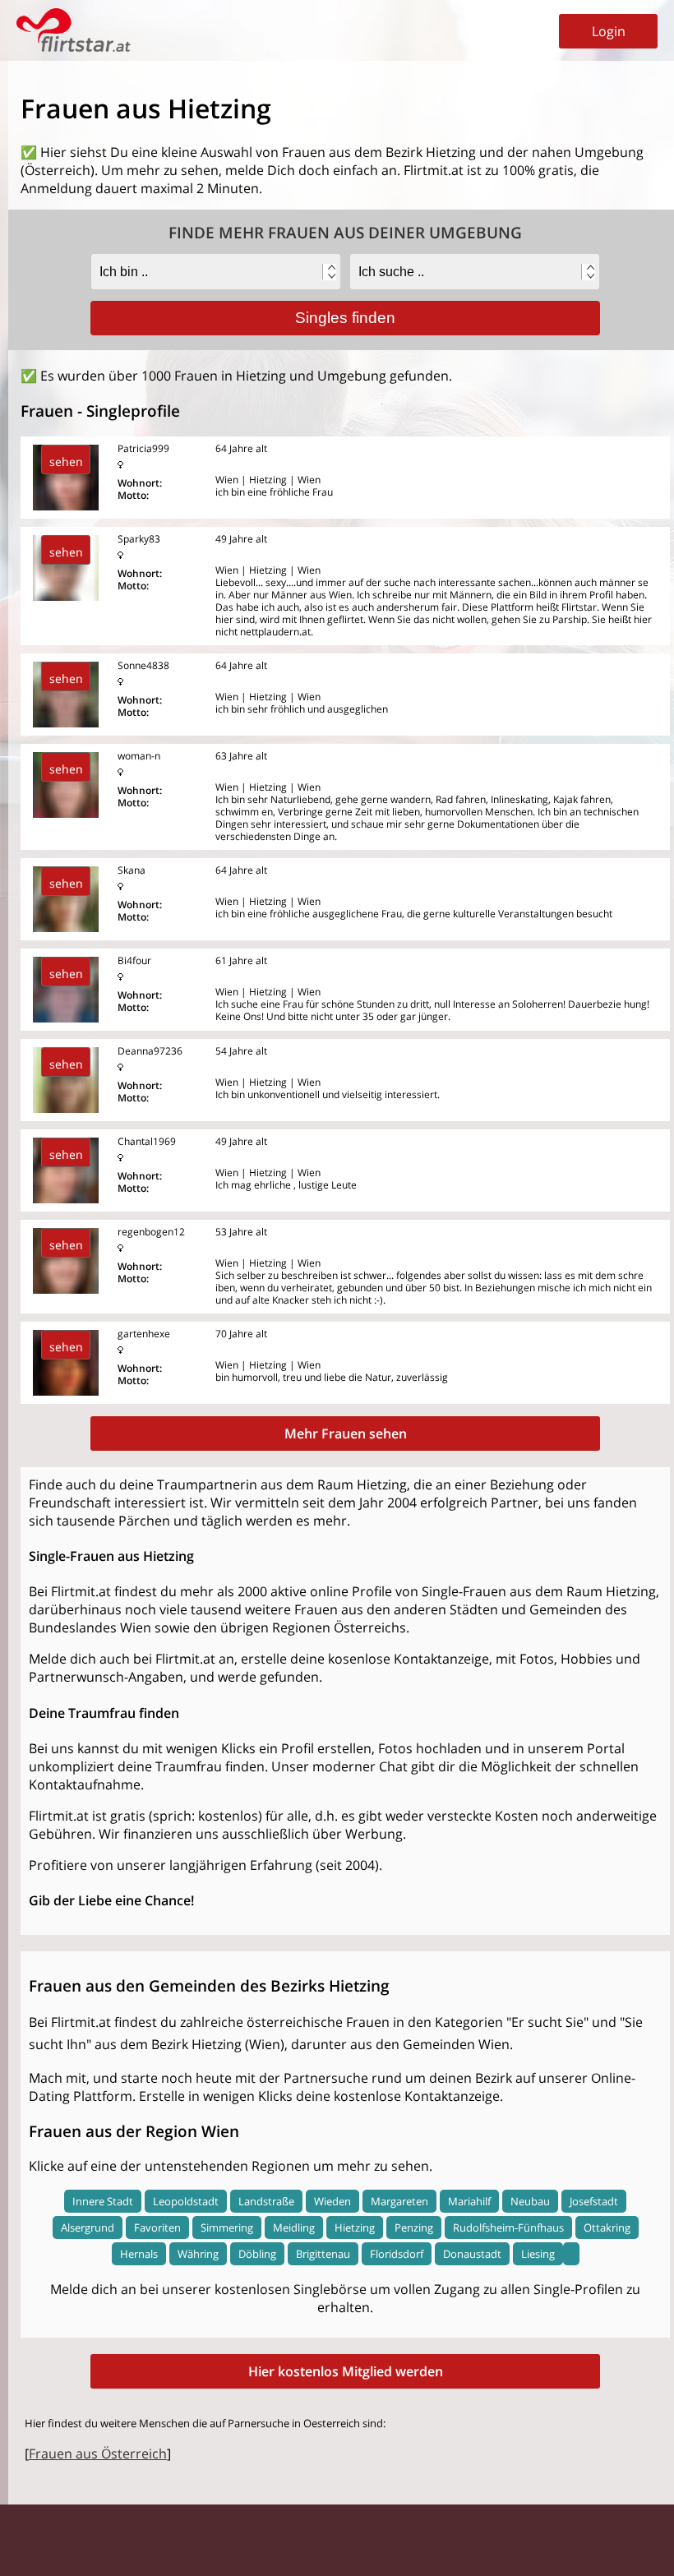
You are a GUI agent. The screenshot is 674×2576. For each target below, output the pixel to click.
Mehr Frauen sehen (346, 1433)
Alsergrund (88, 2227)
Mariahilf (469, 2201)
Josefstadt (594, 2201)
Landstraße (266, 2201)
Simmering (227, 2227)
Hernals (139, 2254)
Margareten (399, 2201)
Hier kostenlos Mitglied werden (346, 2371)
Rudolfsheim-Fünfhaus (508, 2227)
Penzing (414, 2227)
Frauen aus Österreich (98, 2454)
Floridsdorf (397, 2254)
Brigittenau (323, 2254)
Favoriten (157, 2227)
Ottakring (607, 2227)
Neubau (530, 2201)
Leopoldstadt (186, 2201)
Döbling (257, 2254)
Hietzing (355, 2227)
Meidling (294, 2227)
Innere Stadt (103, 2201)
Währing (198, 2254)
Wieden (332, 2201)
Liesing (538, 2254)
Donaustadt (472, 2254)
